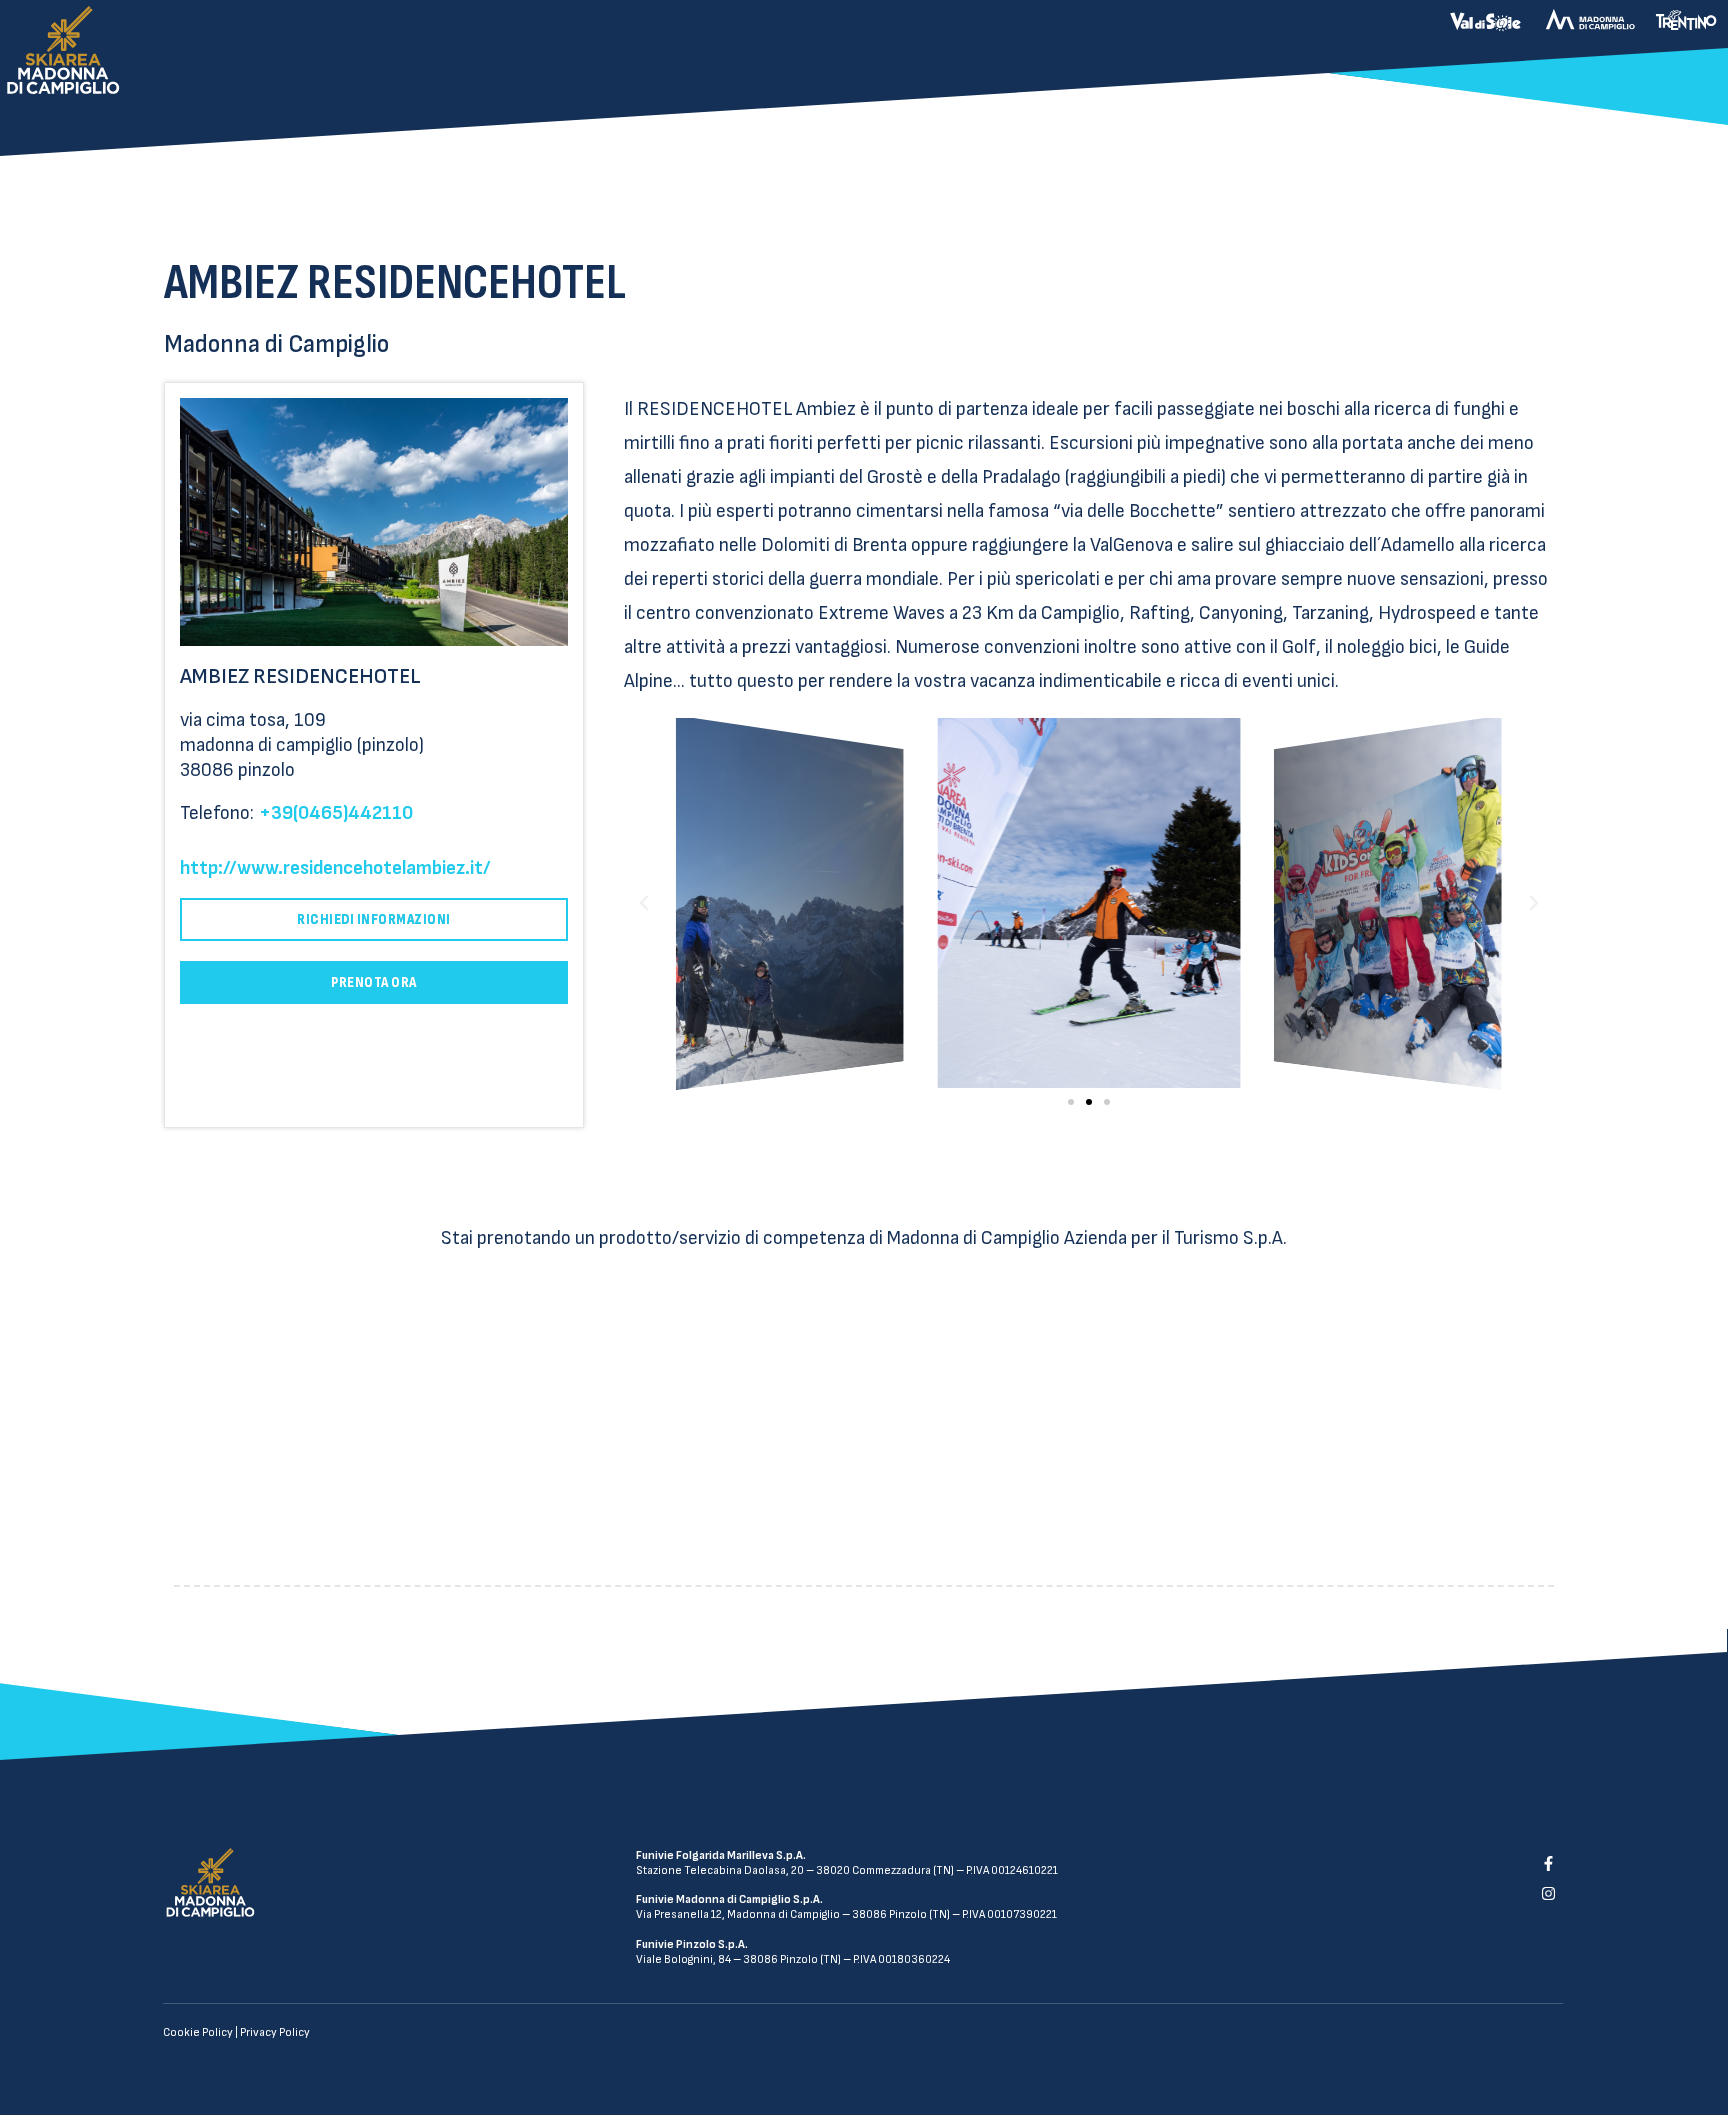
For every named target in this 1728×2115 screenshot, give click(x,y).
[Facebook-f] (1548, 1863)
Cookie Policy (198, 2032)
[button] (1071, 1102)
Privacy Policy (275, 2032)
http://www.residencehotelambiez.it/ (335, 868)
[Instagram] (1548, 1894)
